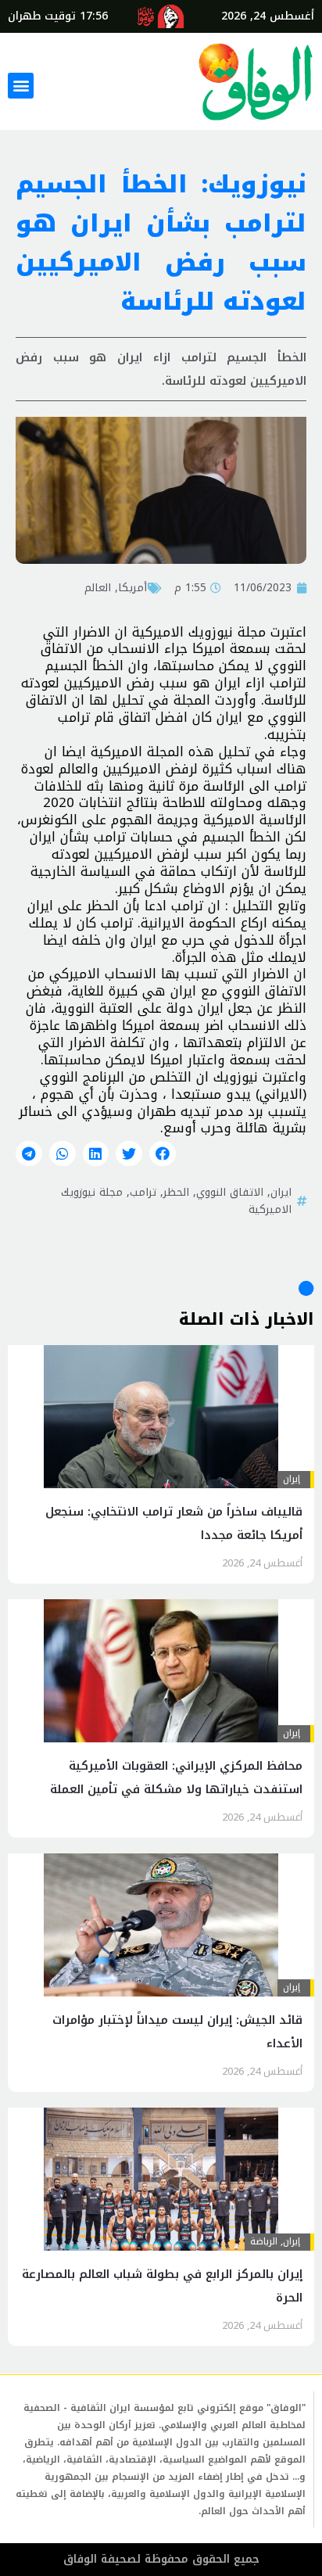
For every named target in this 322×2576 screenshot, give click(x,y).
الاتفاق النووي (230, 1192)
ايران (281, 1192)
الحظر (176, 1192)
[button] (21, 86)
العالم (98, 587)
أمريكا (132, 587)
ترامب (143, 1192)
